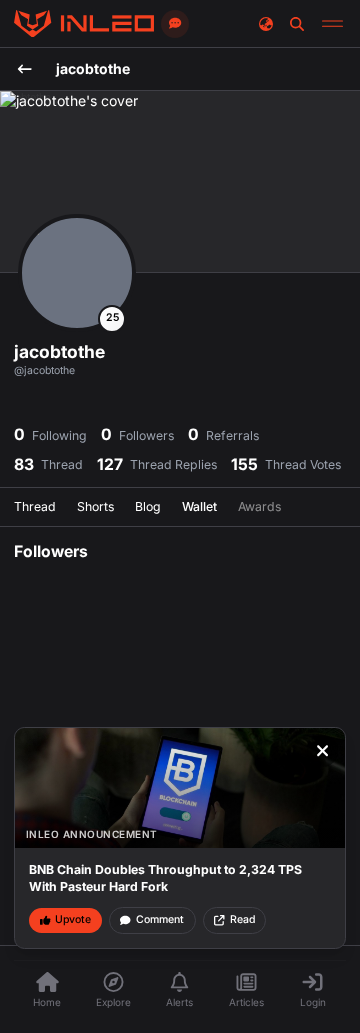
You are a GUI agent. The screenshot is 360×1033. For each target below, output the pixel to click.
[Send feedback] (175, 24)
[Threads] (84, 24)
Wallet (199, 506)
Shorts (95, 506)
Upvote (73, 919)
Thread (35, 506)
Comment (160, 919)
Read (242, 919)
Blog (148, 506)
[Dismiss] (323, 751)
